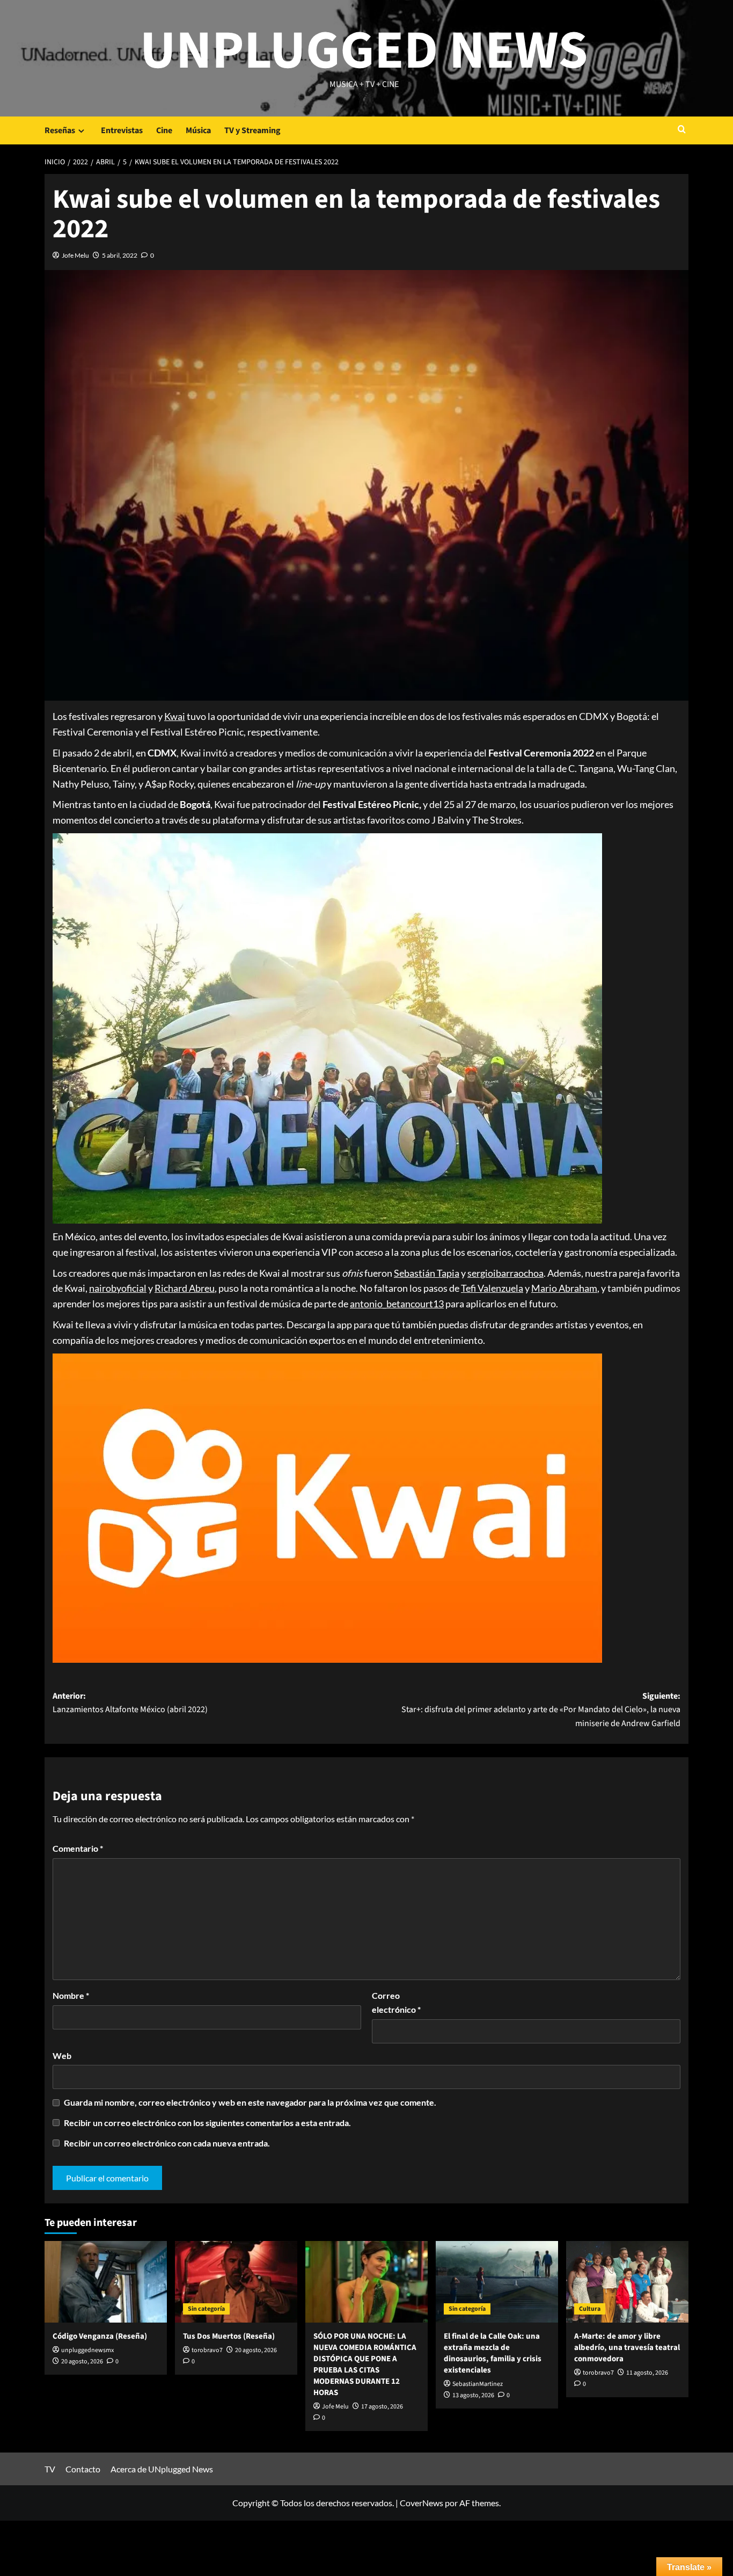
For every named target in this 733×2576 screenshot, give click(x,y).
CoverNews (422, 2503)
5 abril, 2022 (120, 255)
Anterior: (130, 1703)
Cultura (590, 2309)
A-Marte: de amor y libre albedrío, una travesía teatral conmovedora (627, 2348)
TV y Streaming (252, 130)
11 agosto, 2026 (647, 2373)
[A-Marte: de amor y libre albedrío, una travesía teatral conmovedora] (627, 2282)
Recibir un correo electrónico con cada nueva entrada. (167, 2143)
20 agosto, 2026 (82, 2362)
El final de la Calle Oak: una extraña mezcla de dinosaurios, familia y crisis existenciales (493, 2353)
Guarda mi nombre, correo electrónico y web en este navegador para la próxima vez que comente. (250, 2102)
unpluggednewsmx (87, 2350)
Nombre (71, 1995)
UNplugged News (364, 51)
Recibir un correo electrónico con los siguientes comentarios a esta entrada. (207, 2123)
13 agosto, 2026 (473, 2395)
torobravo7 (207, 2350)
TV (50, 2469)
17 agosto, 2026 (382, 2407)
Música (198, 130)
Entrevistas (122, 130)
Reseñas (60, 130)
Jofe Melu (75, 255)
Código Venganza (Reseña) (100, 2336)
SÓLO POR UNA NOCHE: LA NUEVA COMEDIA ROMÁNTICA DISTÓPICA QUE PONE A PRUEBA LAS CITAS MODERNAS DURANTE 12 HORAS (365, 2364)
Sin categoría (206, 2309)
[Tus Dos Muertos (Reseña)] (236, 2282)
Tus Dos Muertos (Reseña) (229, 2336)
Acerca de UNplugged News (162, 2469)
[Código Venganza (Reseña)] (106, 2282)
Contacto (83, 2469)
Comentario (78, 1848)
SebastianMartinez (478, 2384)
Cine (164, 130)
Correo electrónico (396, 2002)
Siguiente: (541, 1710)
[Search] (682, 130)
